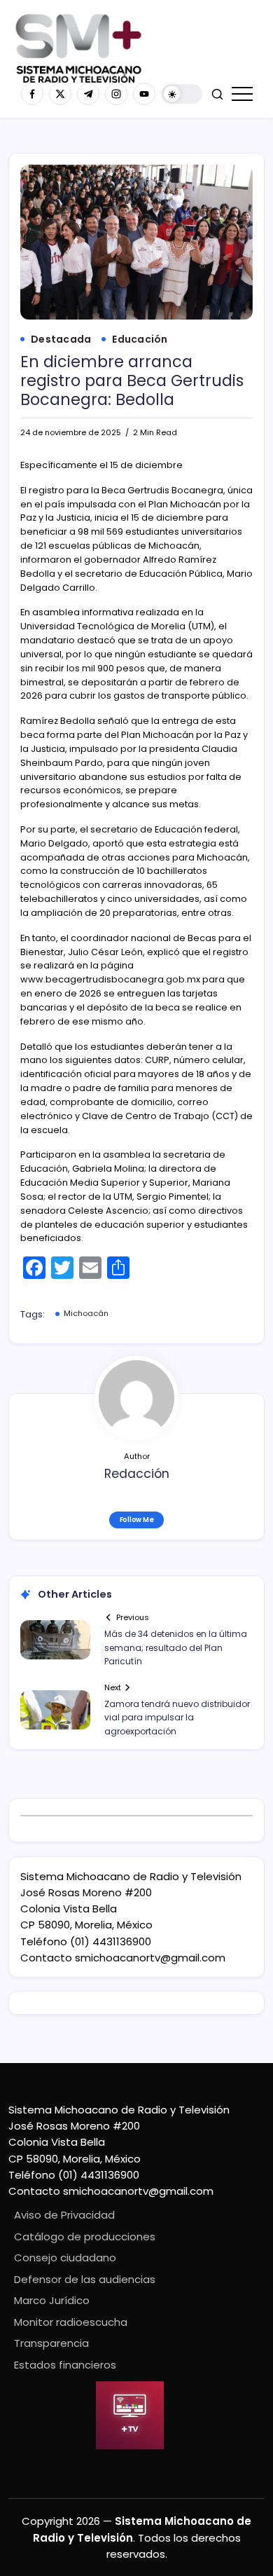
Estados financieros (65, 2365)
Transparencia (51, 2343)
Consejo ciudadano (65, 2258)
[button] (182, 94)
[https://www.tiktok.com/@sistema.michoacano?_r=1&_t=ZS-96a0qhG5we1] (88, 94)
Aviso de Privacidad (64, 2215)
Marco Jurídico (52, 2300)
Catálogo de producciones (85, 2236)
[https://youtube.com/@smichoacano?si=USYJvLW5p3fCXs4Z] (144, 94)
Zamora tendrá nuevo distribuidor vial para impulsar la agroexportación (177, 1717)
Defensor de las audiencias (85, 2279)
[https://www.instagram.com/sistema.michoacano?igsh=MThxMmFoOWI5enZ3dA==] (116, 94)
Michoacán (86, 1313)
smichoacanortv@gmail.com (150, 1958)
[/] (60, 94)
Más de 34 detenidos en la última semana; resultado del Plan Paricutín (176, 1647)
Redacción (137, 1474)
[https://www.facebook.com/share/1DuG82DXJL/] (32, 94)
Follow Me (137, 1520)
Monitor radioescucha (71, 2322)
